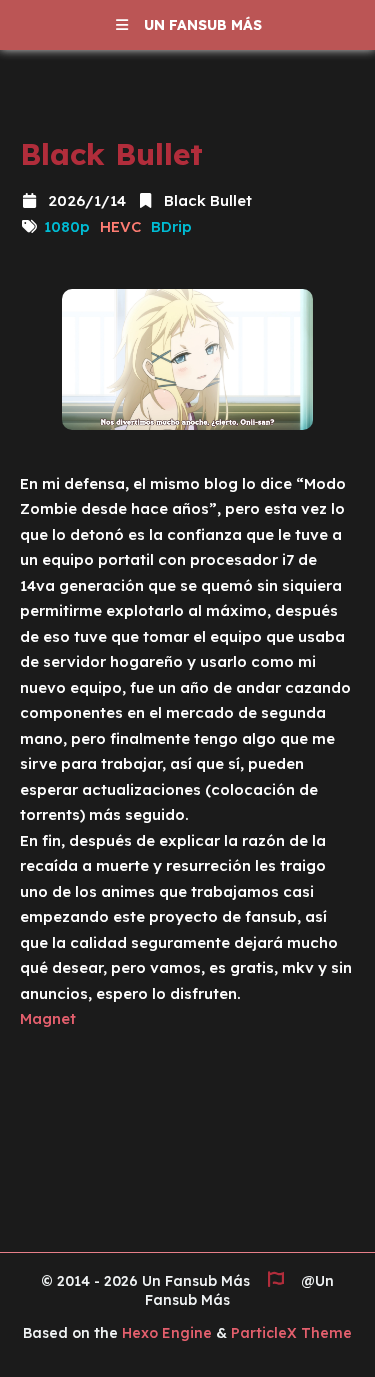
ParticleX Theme (291, 1333)
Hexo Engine (167, 1333)
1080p (67, 226)
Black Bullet (206, 200)
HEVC (120, 226)
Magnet (48, 1018)
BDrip (171, 226)
